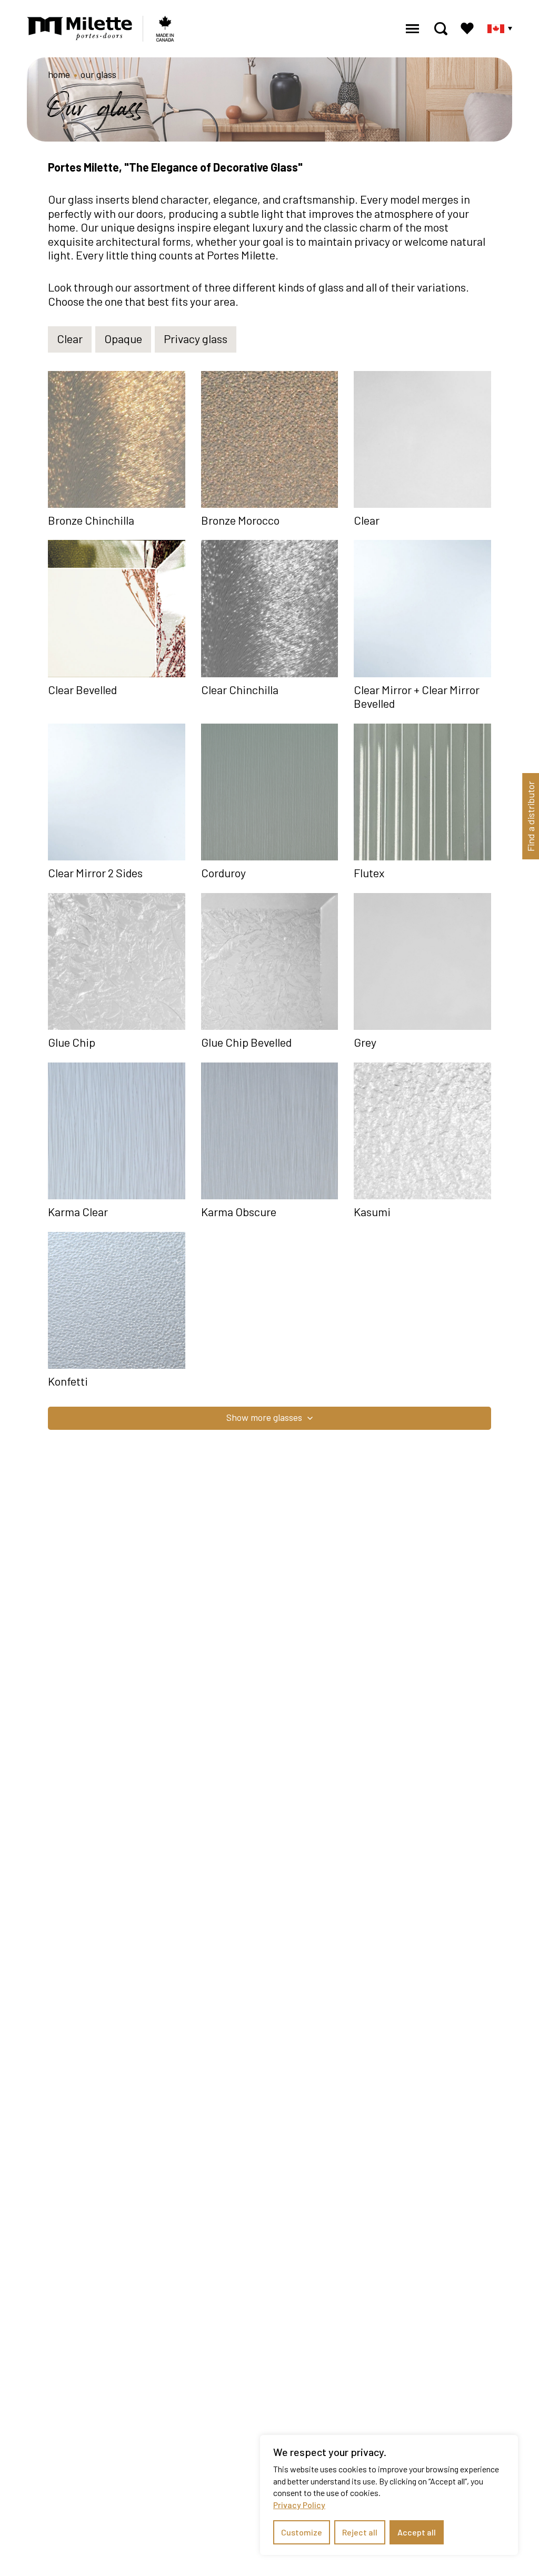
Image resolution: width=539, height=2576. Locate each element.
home (59, 74)
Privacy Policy (299, 2505)
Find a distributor (531, 816)
